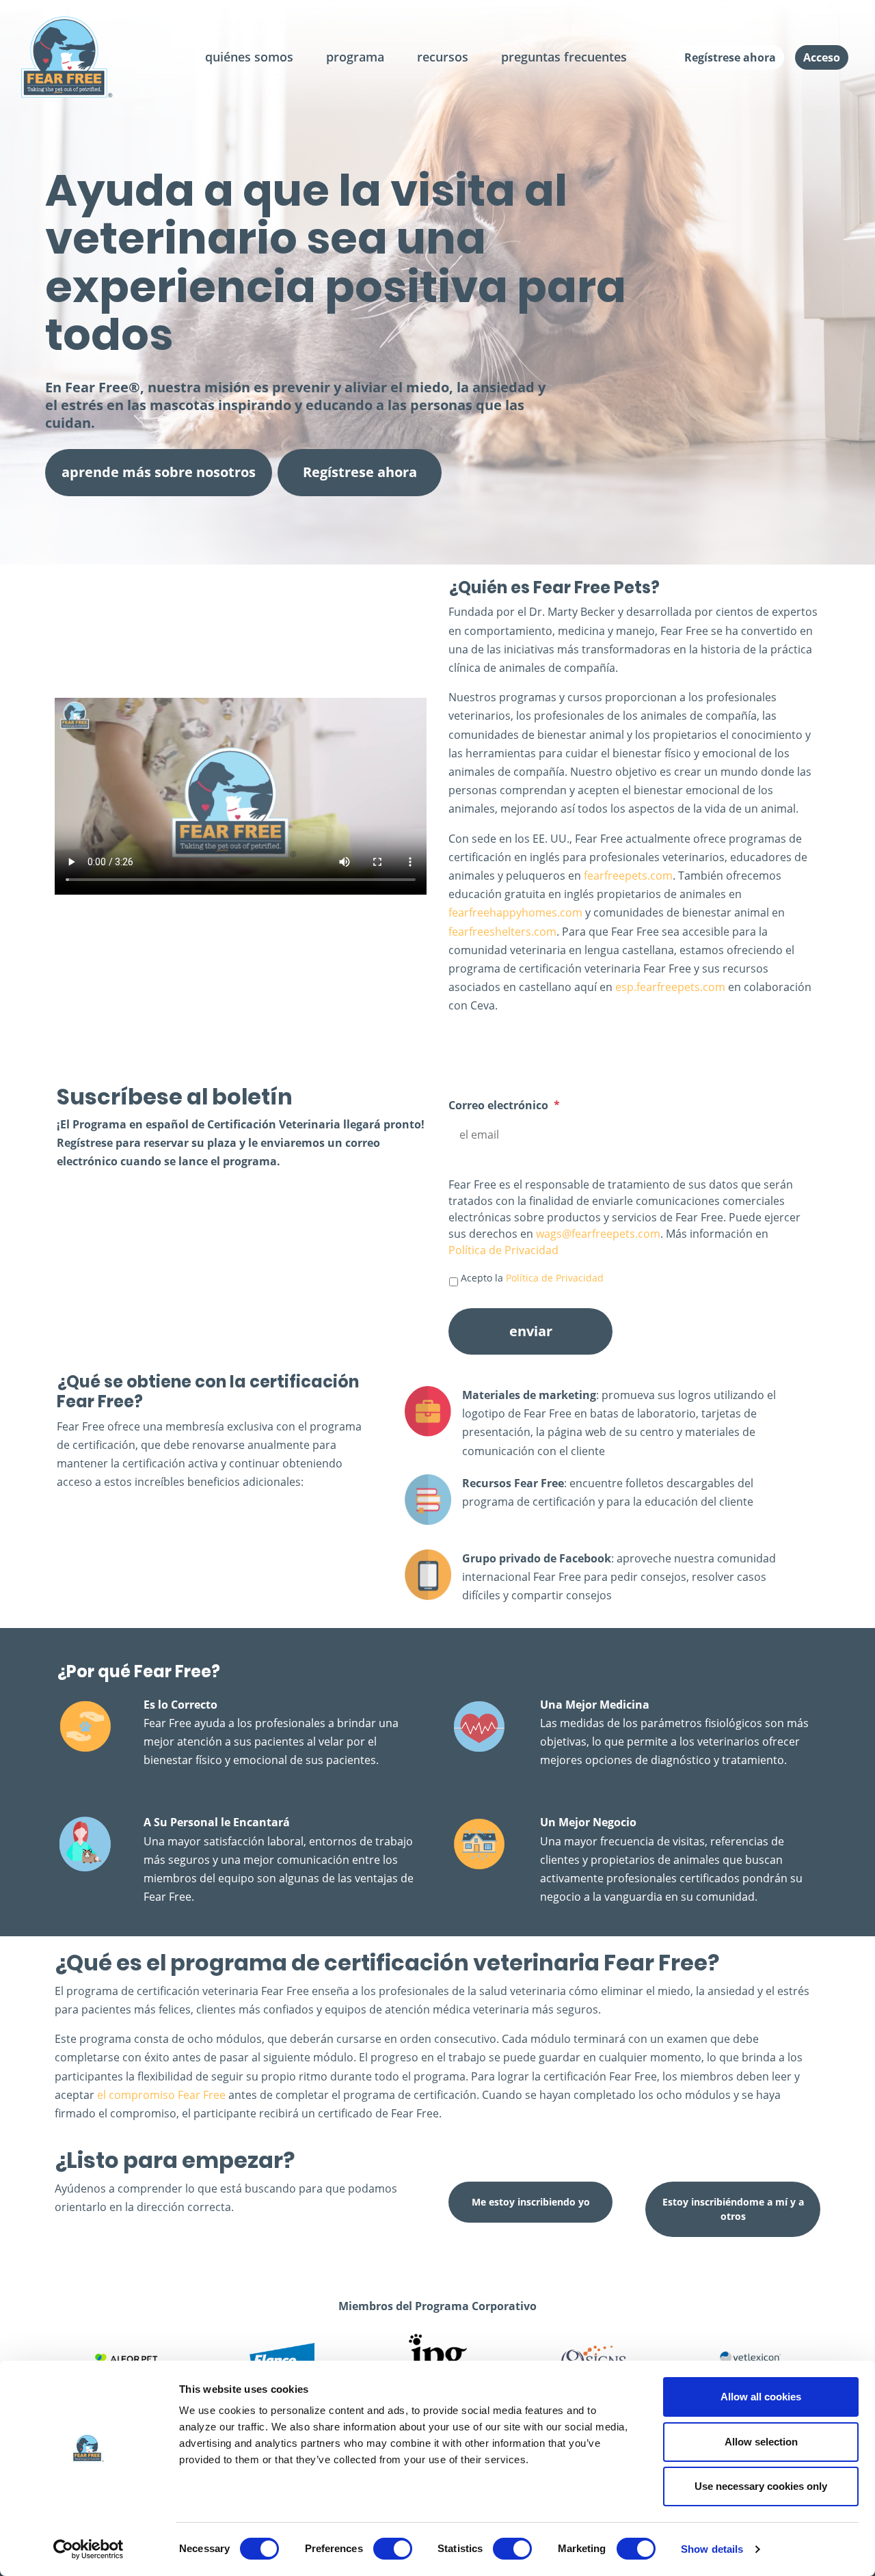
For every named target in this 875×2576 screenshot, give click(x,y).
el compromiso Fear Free (161, 2095)
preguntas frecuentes (564, 57)
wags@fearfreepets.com (598, 1234)
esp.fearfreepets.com (670, 987)
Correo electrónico (504, 1106)
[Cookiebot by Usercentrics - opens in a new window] (89, 2549)
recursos (443, 57)
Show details (712, 2549)
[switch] (393, 2549)
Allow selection (761, 2442)
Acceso (822, 57)
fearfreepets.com (628, 876)
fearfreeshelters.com (502, 932)
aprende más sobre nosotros (159, 472)
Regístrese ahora (730, 57)
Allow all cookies (761, 2397)
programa (355, 57)
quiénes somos (249, 57)
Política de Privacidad (503, 1250)
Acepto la (532, 1278)
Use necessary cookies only (761, 2486)
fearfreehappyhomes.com (515, 912)
